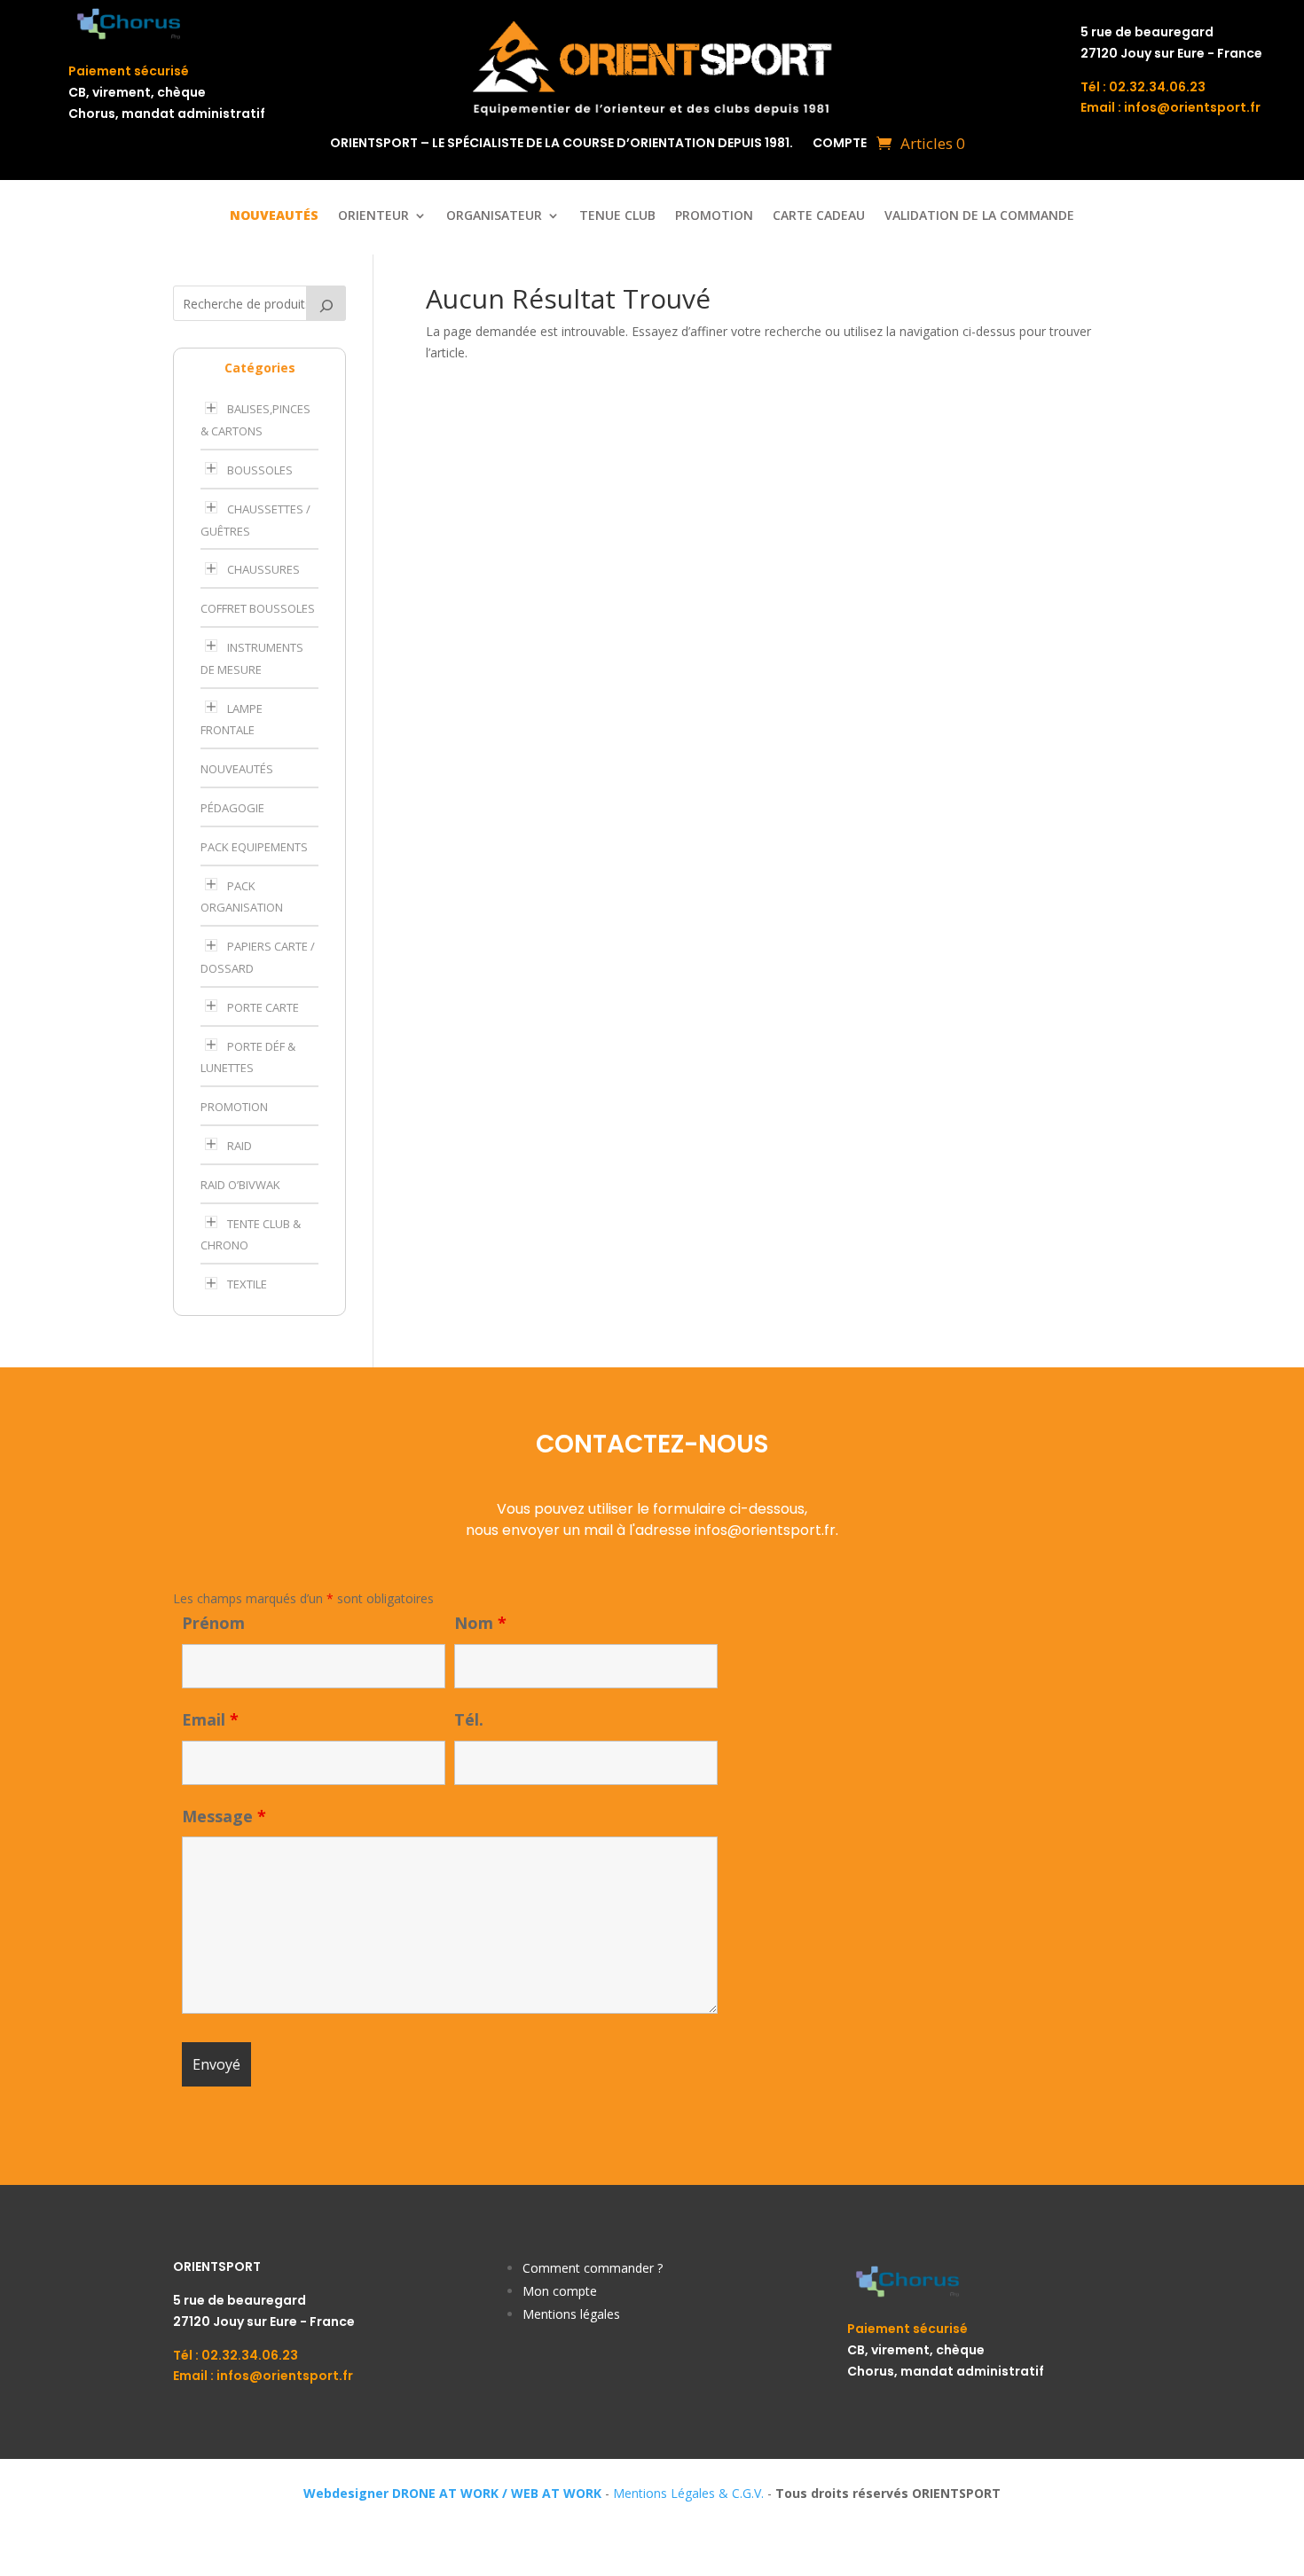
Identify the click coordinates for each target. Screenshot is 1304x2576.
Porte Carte (263, 1007)
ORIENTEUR (373, 216)
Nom (480, 1623)
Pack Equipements (254, 847)
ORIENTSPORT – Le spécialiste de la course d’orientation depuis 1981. (562, 144)
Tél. (469, 1719)
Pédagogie (232, 808)
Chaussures (263, 569)
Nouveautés (237, 769)
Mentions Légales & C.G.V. (688, 2493)
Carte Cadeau (819, 216)
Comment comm (572, 2268)
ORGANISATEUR (494, 216)
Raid (240, 1146)
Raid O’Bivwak (240, 1185)
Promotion (714, 216)
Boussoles (260, 470)
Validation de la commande (979, 216)
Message (224, 1816)
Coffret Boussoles (258, 608)
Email (210, 1719)
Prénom (213, 1623)
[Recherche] (326, 303)
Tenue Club (617, 216)
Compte (840, 144)
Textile (247, 1284)
